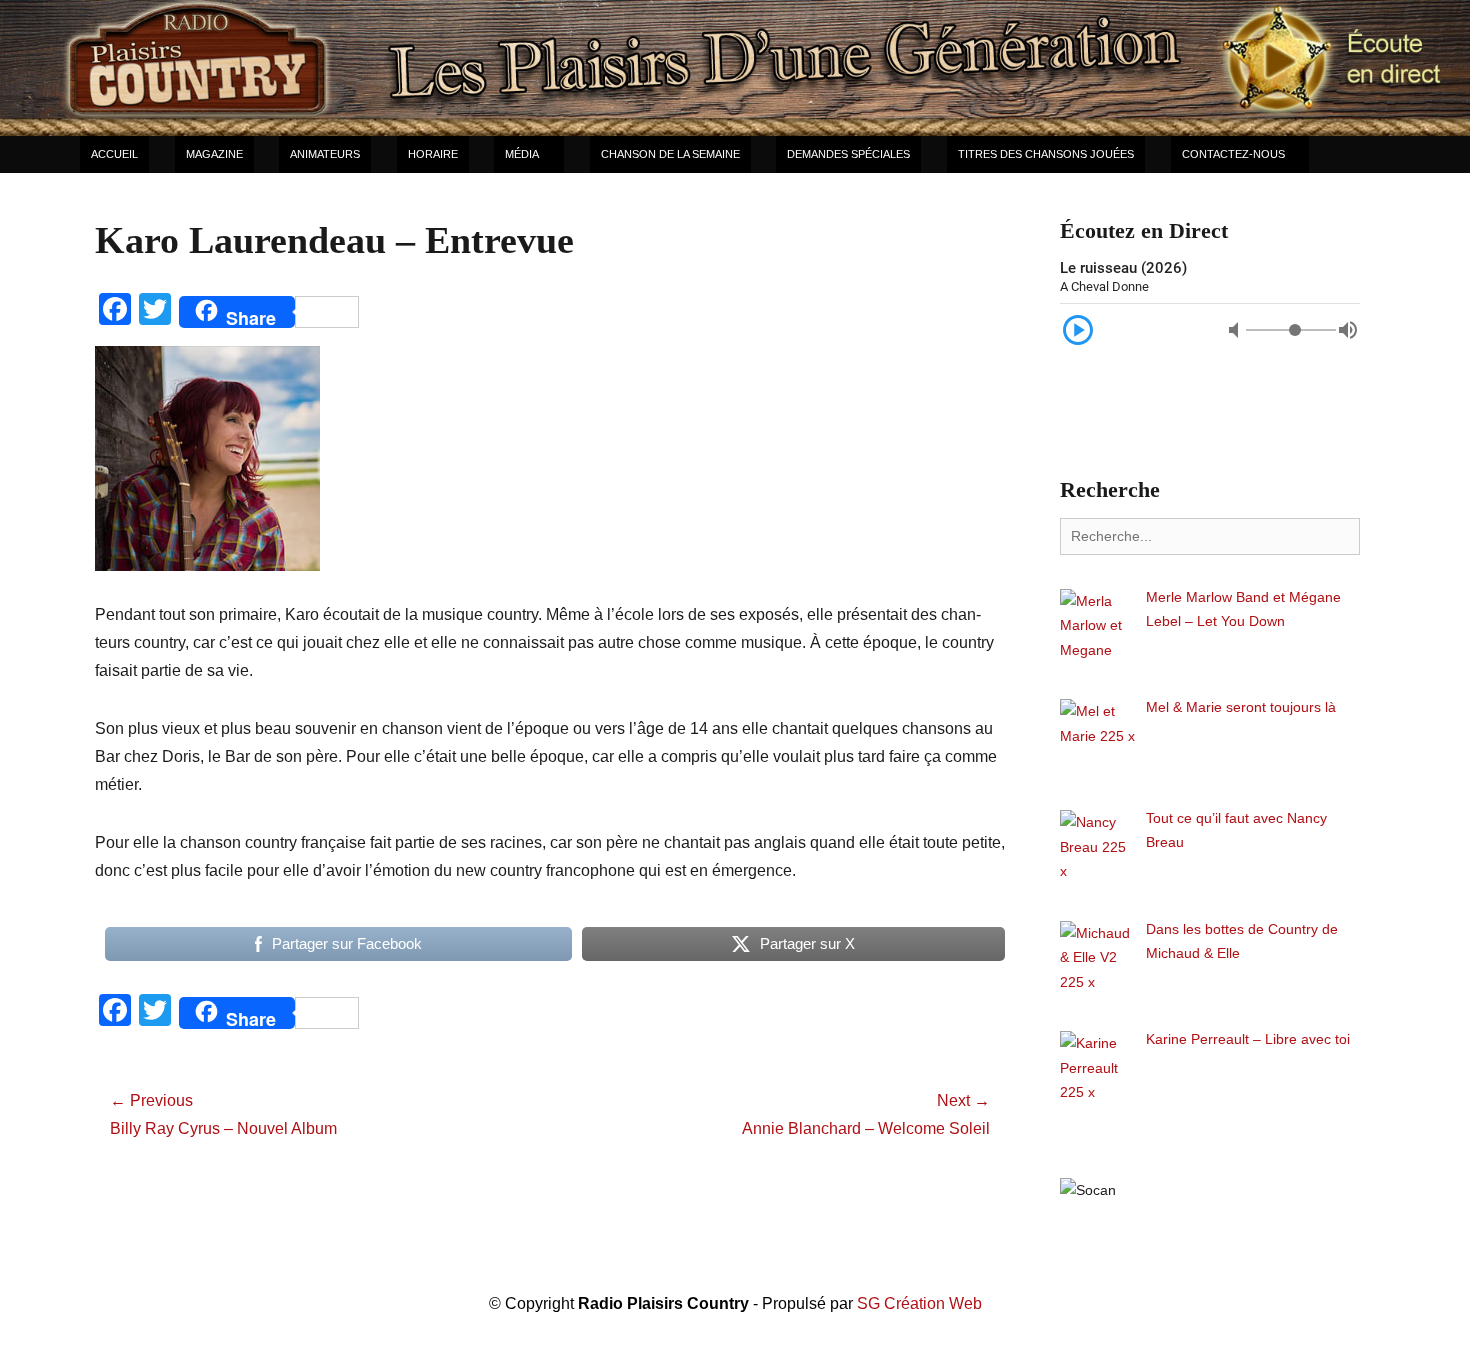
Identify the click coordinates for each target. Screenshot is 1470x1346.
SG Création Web (919, 1303)
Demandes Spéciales (848, 154)
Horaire (433, 154)
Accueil (114, 154)
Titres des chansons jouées (1046, 154)
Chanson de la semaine (670, 154)
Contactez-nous (1233, 154)
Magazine (214, 154)
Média (522, 154)
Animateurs (325, 154)
